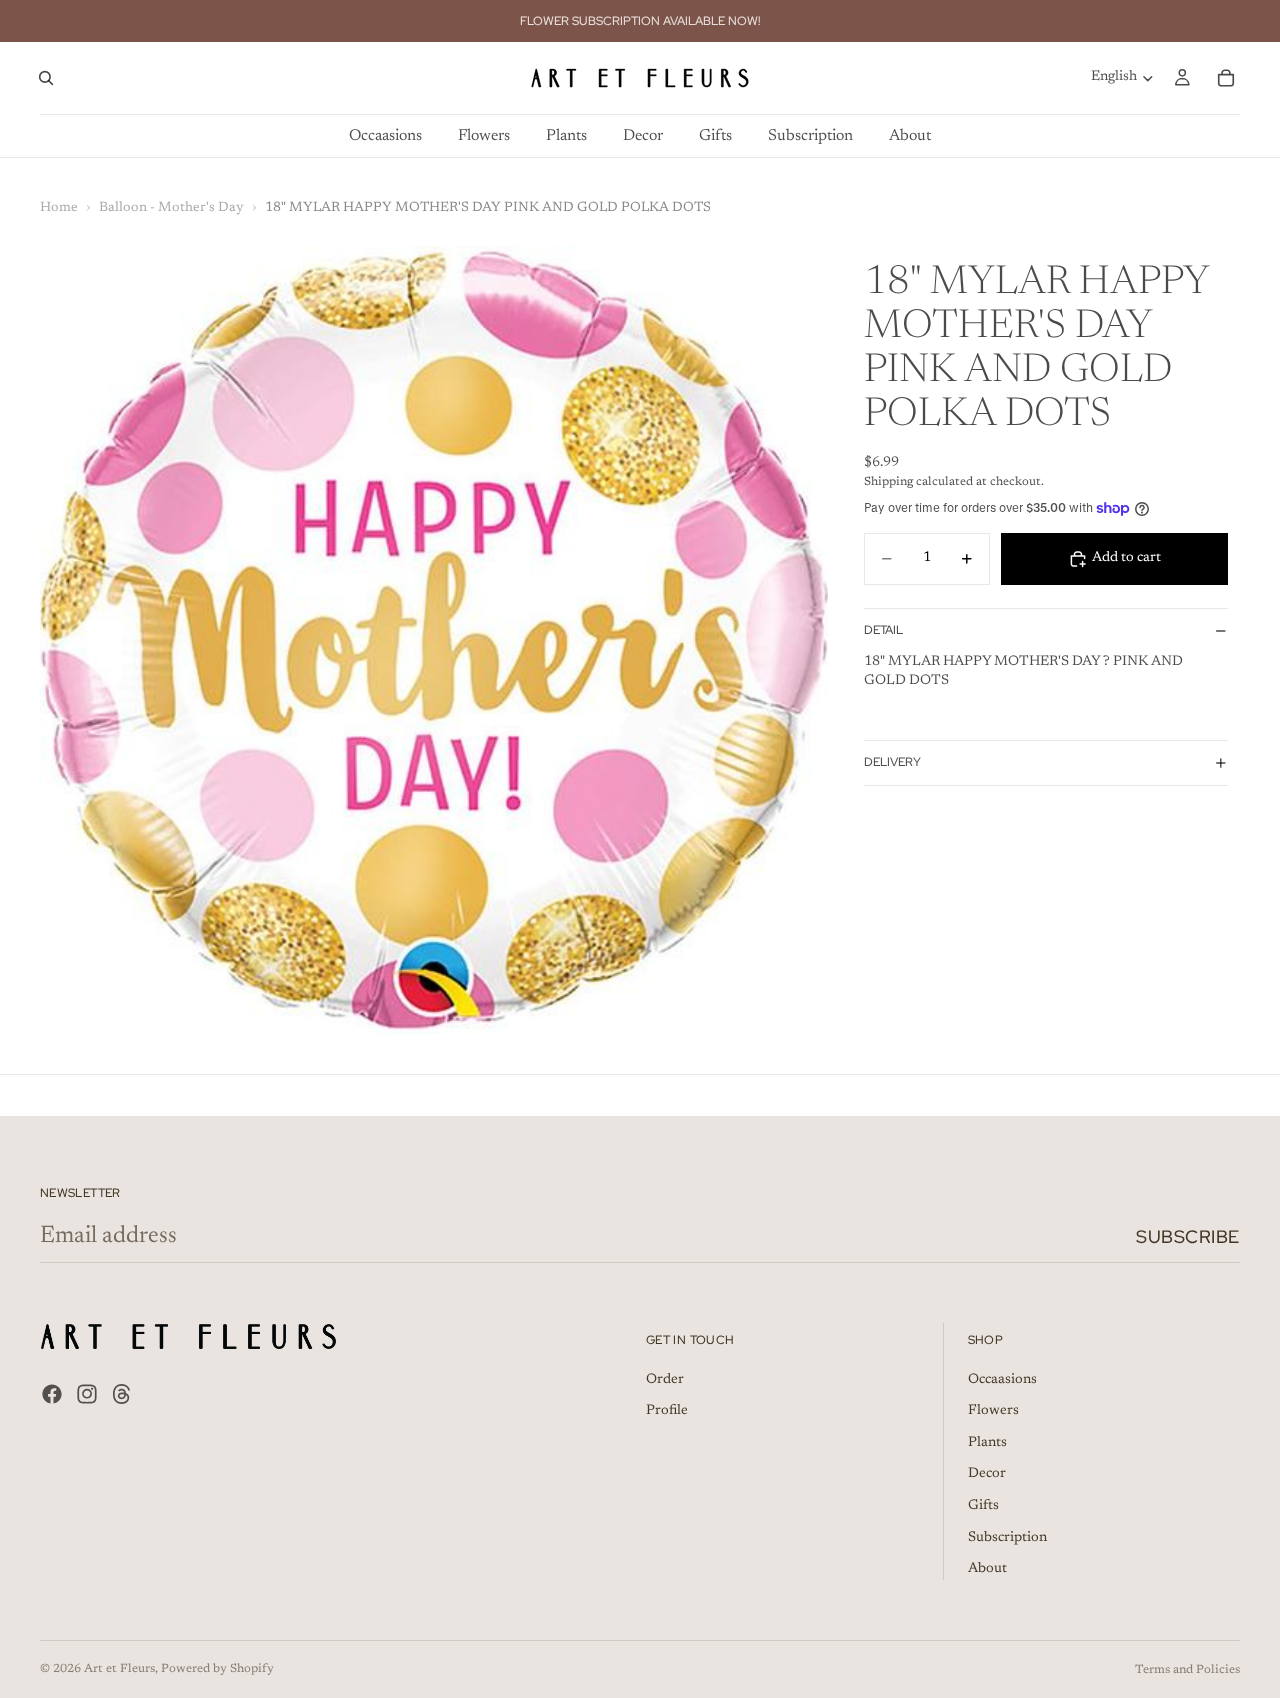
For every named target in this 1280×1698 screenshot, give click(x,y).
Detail (883, 630)
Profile (667, 1412)
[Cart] (1226, 78)
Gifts (983, 1506)
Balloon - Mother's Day (171, 208)
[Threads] (122, 1395)
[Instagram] (87, 1395)
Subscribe (1188, 1236)
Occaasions (1002, 1380)
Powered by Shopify (217, 1669)
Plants (987, 1443)
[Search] (46, 78)
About (987, 1570)
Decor (987, 1475)
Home (59, 208)
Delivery (892, 762)
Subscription (1007, 1538)
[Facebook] (52, 1395)
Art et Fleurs (119, 1669)
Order (665, 1380)
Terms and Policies (1187, 1670)
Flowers (993, 1412)
